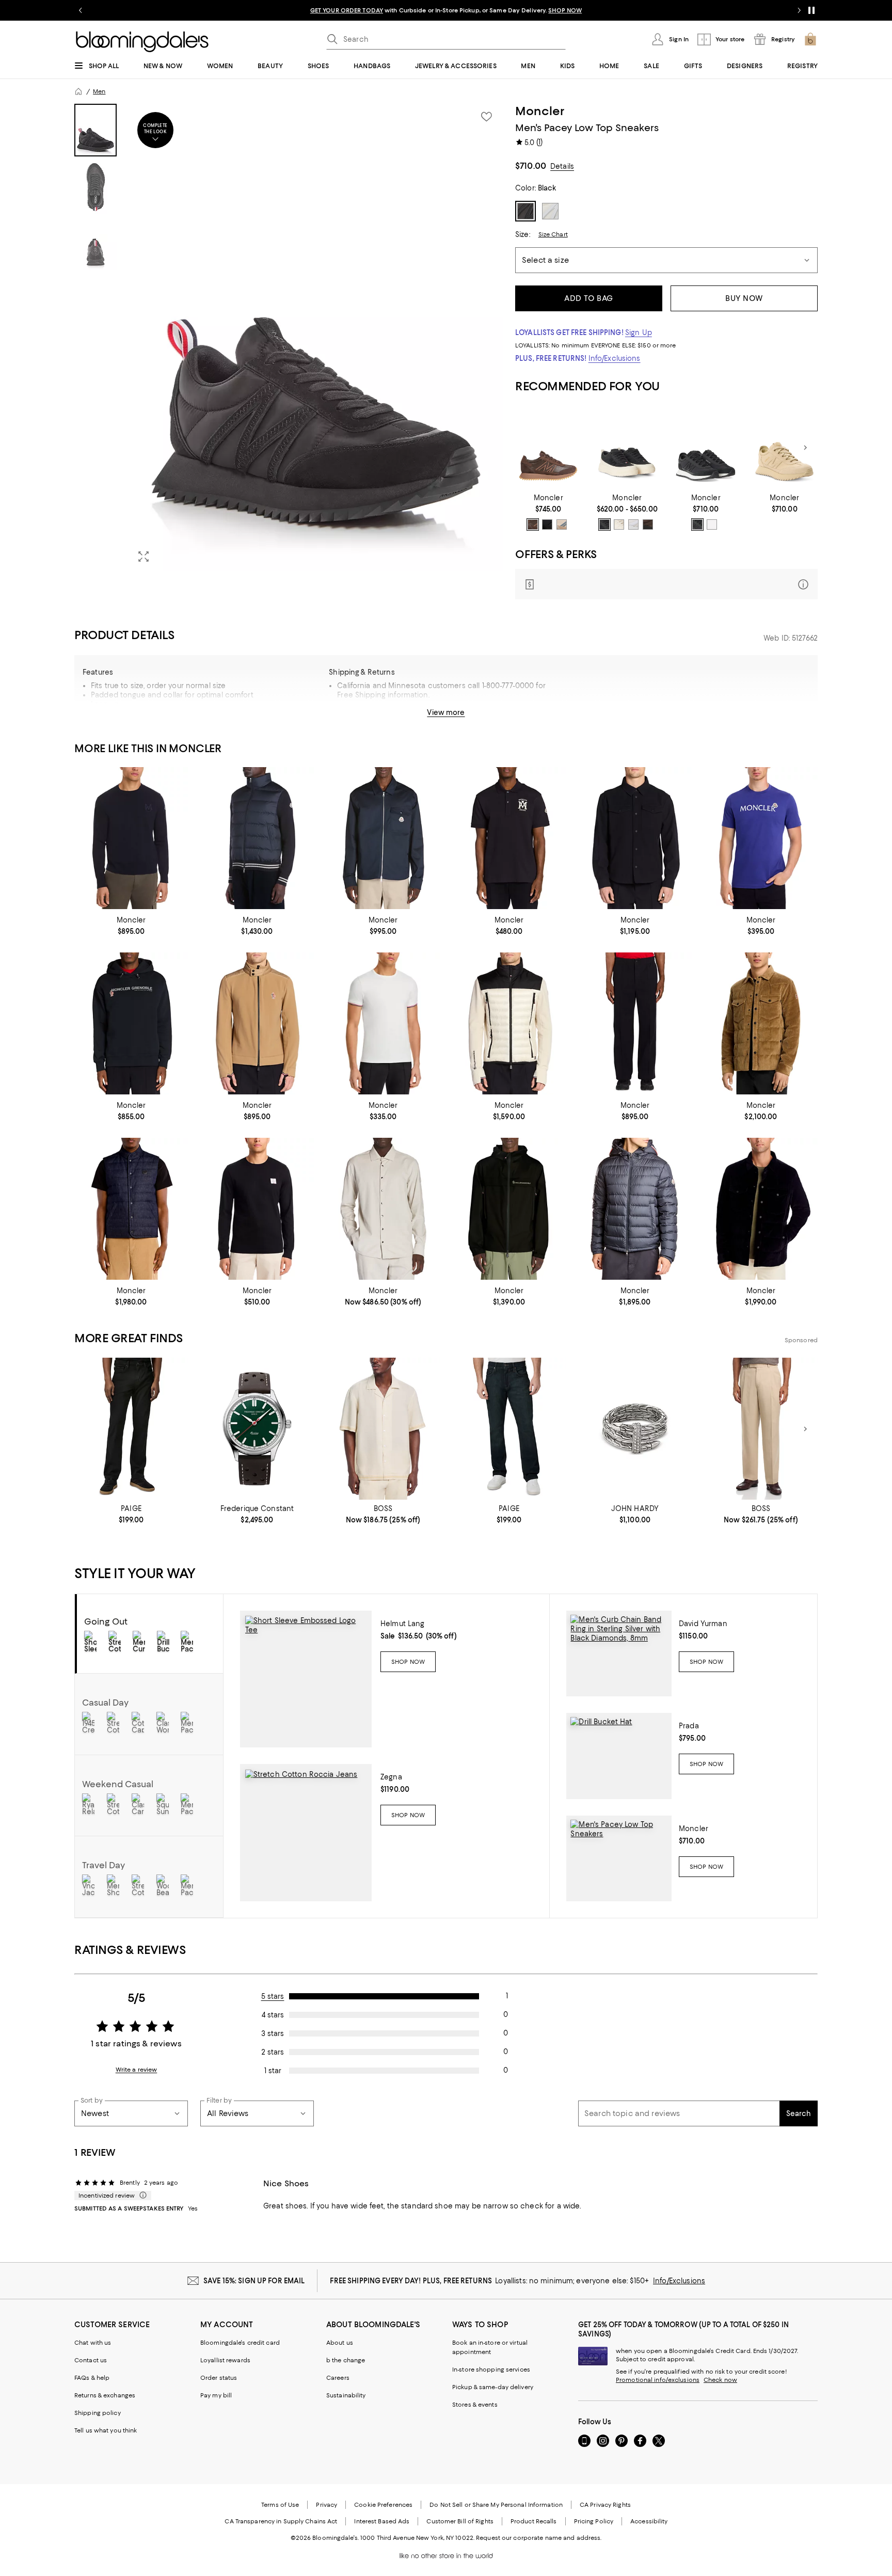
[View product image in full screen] (144, 556)
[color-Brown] (562, 524)
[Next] (805, 448)
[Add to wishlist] (486, 117)
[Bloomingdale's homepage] (78, 91)
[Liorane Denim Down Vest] (131, 1209)
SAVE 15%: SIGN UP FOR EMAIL (254, 2281)
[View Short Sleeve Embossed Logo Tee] (306, 1679)
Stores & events (475, 2405)
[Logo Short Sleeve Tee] (761, 838)
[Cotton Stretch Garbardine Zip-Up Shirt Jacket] (383, 838)
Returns (496, 717)
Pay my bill (216, 2395)
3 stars (273, 2033)
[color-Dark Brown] (648, 524)
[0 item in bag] (810, 39)
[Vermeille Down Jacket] (635, 1209)
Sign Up (639, 332)
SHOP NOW (565, 10)
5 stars (273, 1996)
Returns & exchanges (105, 2395)
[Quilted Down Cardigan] (509, 1023)
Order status (219, 2378)
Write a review (137, 2070)
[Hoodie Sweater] (131, 1023)
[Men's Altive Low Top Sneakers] (627, 448)
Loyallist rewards (225, 2360)
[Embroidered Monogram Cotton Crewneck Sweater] (131, 838)
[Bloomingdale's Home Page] (142, 42)
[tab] (95, 130)
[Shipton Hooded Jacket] (509, 1209)
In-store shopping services (491, 2370)
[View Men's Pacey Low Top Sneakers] (619, 1858)
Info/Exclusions (615, 358)
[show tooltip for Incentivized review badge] (141, 2196)
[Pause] (811, 10)
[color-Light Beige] (619, 524)
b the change (346, 2360)
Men (99, 91)
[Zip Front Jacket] (257, 838)
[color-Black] (547, 524)
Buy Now (744, 298)
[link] (548, 512)
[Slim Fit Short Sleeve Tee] (383, 1023)
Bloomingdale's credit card (240, 2343)
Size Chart (553, 234)
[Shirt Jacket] (635, 838)
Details (562, 166)
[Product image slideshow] (316, 337)
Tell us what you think (106, 2430)
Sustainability (346, 2395)
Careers (338, 2378)
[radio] (533, 524)
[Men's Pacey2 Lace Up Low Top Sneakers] (706, 448)
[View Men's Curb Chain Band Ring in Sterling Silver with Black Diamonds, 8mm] (619, 1653)
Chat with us (93, 2343)
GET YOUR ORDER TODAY (347, 10)
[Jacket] (257, 1023)
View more (446, 712)
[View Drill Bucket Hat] (619, 1756)
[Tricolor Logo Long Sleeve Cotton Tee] (257, 1209)
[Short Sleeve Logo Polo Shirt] (509, 838)
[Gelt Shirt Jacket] (761, 1023)
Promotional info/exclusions (658, 2380)
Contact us (91, 2360)
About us (340, 2343)
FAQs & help (92, 2378)
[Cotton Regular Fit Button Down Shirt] (383, 1209)
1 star (273, 2071)
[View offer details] (666, 584)
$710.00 (531, 166)
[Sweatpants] (635, 1023)
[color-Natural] (712, 524)
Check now (720, 2380)
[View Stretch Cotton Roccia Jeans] (306, 1833)
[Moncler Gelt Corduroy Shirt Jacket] (761, 1209)
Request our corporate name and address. (539, 2538)
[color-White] (633, 524)
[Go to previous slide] (81, 10)
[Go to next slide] (799, 10)
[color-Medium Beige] (533, 524)
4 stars (273, 2015)
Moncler (540, 111)
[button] (289, 337)
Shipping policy (98, 2413)
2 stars (273, 2052)
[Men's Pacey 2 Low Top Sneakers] (548, 448)
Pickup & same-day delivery (493, 2387)
